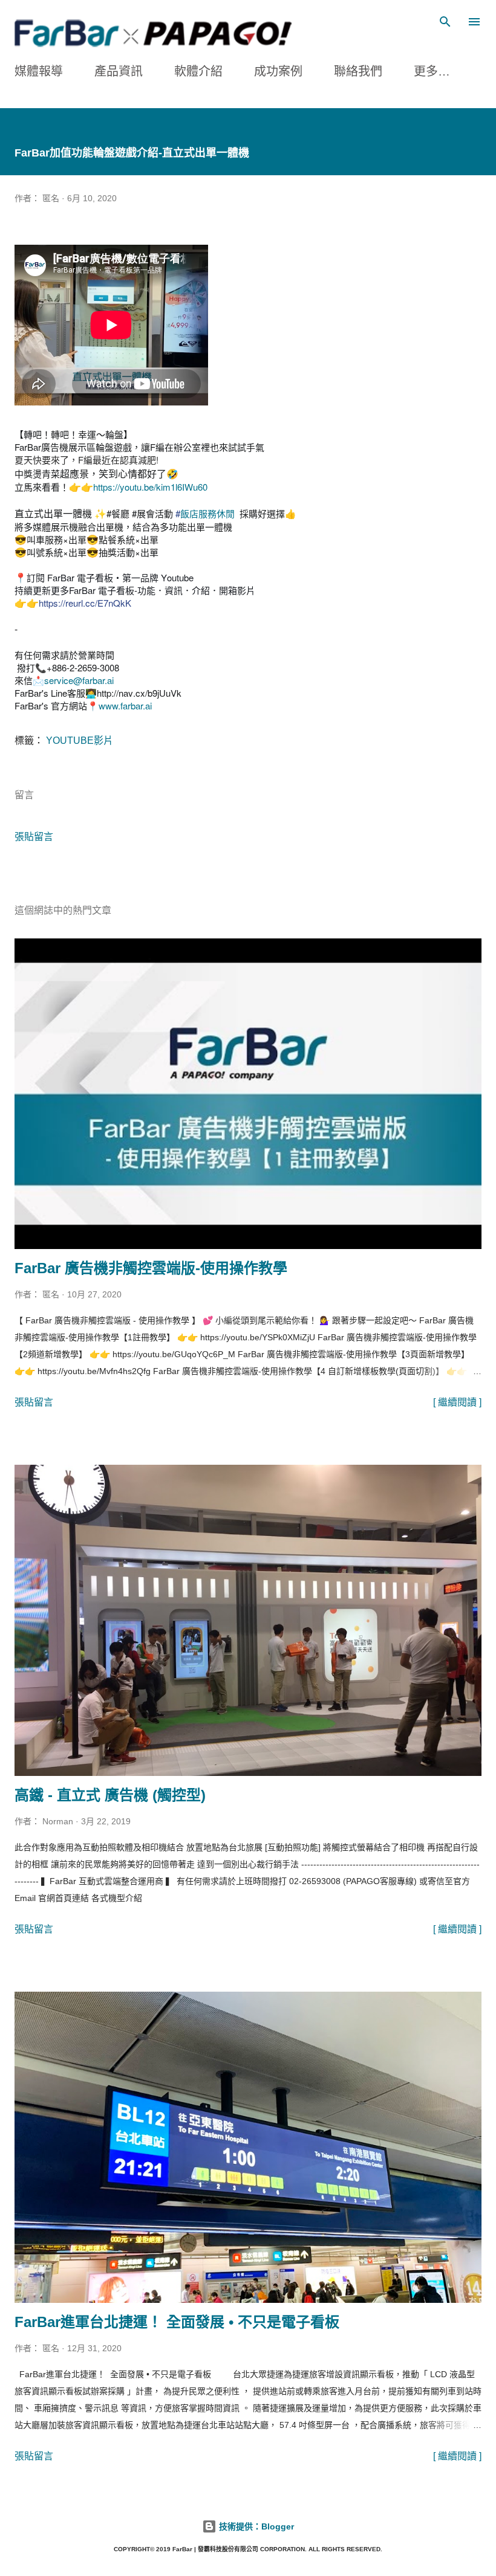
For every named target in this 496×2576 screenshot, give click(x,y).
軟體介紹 (198, 71)
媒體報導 (39, 71)
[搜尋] (445, 22)
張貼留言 (34, 837)
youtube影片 (80, 741)
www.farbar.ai (125, 705)
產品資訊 (119, 71)
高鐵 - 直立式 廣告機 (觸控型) (110, 1795)
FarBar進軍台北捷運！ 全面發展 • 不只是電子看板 (177, 2322)
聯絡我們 (358, 71)
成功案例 (278, 71)
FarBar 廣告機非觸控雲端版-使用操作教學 (151, 1268)
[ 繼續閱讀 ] (457, 1402)
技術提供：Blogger (255, 2526)
